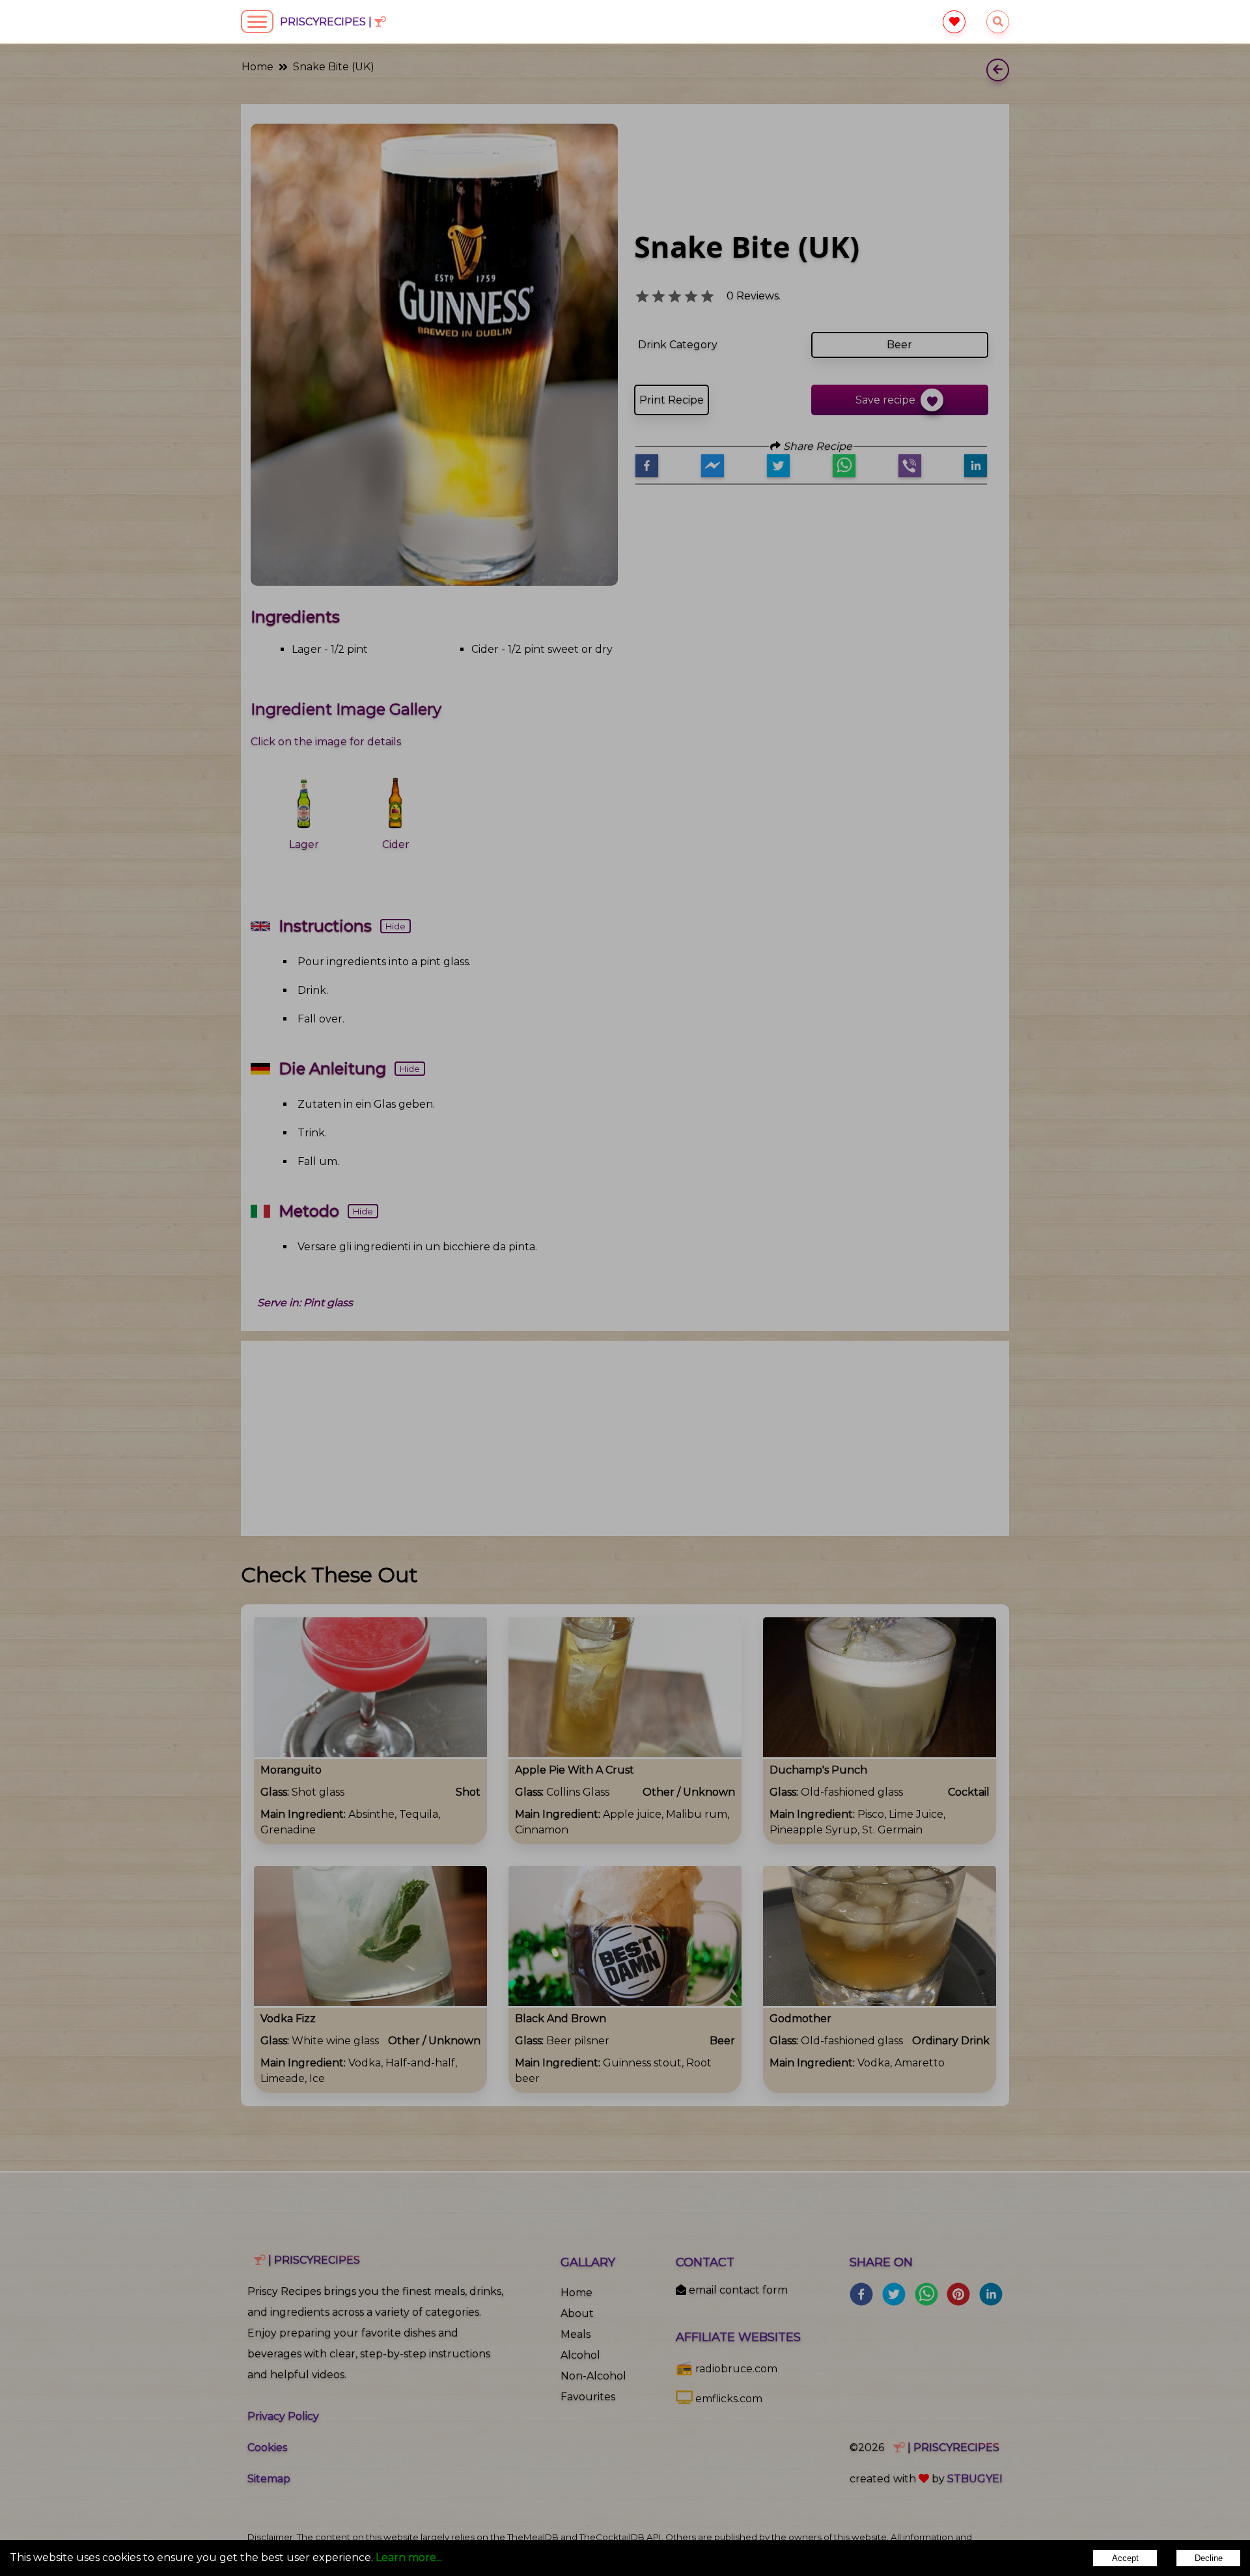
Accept (1125, 2558)
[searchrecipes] (998, 22)
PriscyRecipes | (327, 22)
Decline (1209, 2558)
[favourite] (954, 22)
